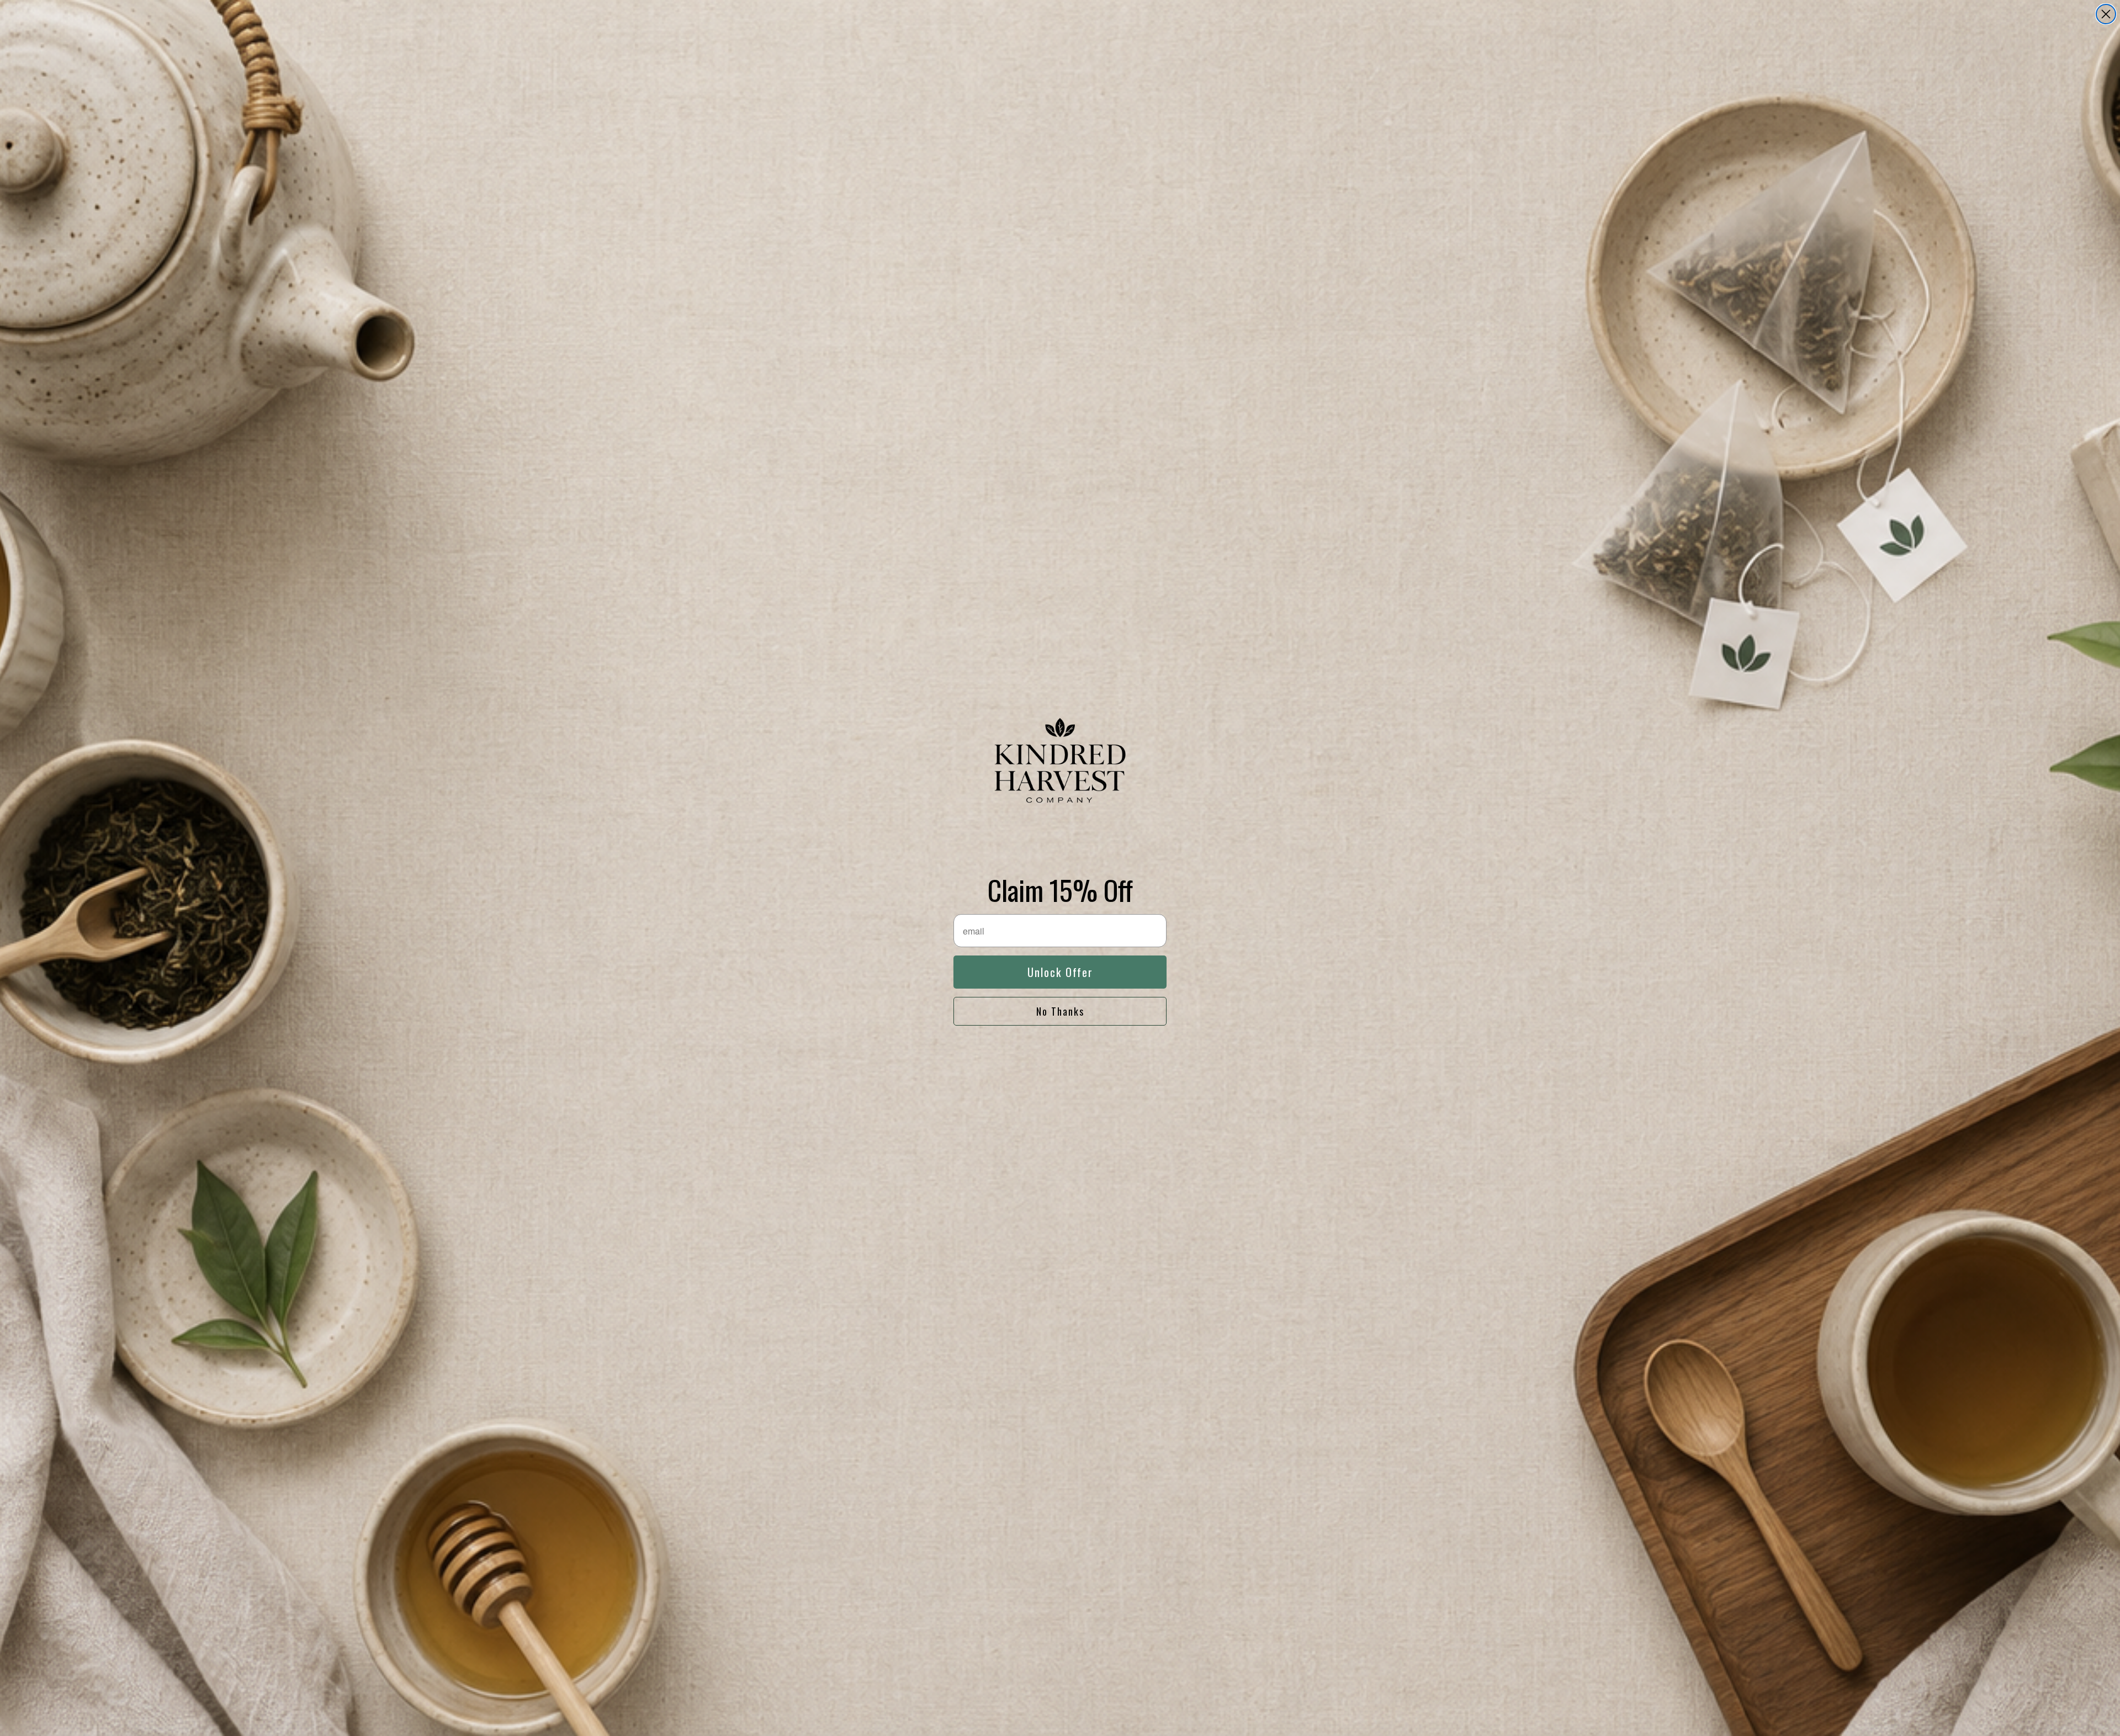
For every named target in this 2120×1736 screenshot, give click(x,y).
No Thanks (1060, 1011)
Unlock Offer (1060, 972)
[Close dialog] (2106, 14)
